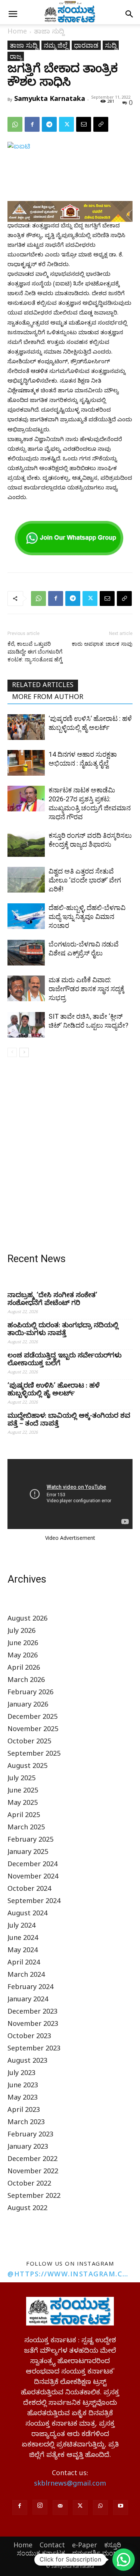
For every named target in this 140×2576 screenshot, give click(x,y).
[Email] (84, 124)
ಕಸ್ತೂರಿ (113, 2545)
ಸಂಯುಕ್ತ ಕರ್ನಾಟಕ (41, 2553)
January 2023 (28, 2148)
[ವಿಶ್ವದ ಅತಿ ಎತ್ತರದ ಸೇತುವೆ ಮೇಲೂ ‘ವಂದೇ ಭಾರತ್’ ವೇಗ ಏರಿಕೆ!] (26, 880)
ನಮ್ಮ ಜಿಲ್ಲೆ (56, 45)
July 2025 (21, 1779)
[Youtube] (121, 2508)
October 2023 (29, 2037)
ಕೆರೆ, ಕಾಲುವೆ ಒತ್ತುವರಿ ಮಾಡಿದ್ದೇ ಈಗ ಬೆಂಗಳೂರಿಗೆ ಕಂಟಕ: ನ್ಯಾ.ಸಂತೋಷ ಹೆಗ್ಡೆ (35, 652)
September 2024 (34, 1902)
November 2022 (33, 2172)
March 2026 (26, 1681)
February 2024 (30, 1988)
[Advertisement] (70, 1157)
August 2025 (27, 1767)
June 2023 (23, 2086)
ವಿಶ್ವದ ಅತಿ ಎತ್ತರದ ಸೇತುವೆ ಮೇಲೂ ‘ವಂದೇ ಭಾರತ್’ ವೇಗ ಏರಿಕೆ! (85, 880)
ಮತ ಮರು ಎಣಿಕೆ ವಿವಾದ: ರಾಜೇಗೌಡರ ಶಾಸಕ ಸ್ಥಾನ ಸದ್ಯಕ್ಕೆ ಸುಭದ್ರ (86, 989)
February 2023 (30, 2136)
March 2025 (26, 1828)
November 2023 (33, 2025)
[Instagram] (40, 2507)
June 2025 (23, 1792)
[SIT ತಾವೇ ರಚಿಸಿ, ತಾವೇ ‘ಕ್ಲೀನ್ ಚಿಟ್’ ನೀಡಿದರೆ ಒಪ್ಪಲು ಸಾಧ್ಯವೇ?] (26, 1025)
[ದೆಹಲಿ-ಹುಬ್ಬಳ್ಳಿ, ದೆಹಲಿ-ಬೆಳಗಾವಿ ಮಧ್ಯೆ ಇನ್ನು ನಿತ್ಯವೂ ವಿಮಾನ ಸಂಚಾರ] (26, 916)
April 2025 (24, 1816)
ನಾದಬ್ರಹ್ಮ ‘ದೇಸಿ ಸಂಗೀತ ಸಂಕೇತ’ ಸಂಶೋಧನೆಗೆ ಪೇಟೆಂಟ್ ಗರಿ (52, 1300)
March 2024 (26, 1976)
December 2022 (32, 2160)
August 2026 (27, 1620)
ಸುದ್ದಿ (111, 45)
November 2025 (33, 1730)
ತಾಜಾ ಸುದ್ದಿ (49, 33)
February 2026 (30, 1693)
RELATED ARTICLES (43, 686)
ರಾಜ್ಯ (16, 56)
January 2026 (28, 1706)
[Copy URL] (101, 124)
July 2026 (21, 1632)
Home (17, 33)
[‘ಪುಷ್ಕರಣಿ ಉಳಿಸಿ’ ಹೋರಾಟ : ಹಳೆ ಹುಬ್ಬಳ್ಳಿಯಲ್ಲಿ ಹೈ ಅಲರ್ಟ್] (26, 727)
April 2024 (24, 1964)
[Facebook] (32, 124)
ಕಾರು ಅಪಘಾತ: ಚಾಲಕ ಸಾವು (102, 644)
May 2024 (23, 1951)
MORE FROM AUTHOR (48, 698)
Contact (52, 2545)
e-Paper (85, 2545)
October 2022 (29, 2185)
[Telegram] (49, 124)
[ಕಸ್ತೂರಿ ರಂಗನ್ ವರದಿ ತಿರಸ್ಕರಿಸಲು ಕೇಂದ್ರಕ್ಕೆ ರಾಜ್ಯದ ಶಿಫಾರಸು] (26, 844)
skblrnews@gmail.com (70, 2485)
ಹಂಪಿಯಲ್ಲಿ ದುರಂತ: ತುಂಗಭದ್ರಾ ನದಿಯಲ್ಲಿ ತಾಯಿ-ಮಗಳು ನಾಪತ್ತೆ (63, 1330)
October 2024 (29, 1890)
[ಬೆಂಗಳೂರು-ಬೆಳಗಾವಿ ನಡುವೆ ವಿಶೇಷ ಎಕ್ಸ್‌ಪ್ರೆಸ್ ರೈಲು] (26, 953)
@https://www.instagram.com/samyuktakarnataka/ (70, 2274)
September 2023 (34, 2050)
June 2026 (23, 1644)
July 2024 (21, 1927)
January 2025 (28, 1853)
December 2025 (32, 1718)
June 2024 (23, 1939)
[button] (13, 14)
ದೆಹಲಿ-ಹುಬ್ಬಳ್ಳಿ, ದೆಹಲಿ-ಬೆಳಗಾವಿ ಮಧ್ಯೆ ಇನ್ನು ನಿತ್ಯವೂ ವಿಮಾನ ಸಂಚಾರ (87, 917)
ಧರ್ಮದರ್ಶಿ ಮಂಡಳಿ (98, 2553)
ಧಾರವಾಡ (86, 45)
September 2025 (34, 1755)
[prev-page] (12, 1052)
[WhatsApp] (15, 124)
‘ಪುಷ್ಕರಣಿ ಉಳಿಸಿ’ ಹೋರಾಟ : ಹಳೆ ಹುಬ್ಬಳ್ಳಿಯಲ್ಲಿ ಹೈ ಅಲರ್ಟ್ (54, 1391)
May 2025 (23, 1804)
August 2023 (27, 2062)
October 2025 (29, 1742)
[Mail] (60, 2508)
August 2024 (27, 1914)
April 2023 (24, 2111)
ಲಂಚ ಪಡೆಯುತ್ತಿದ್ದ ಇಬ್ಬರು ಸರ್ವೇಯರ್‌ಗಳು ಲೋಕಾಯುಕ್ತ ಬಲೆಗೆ (65, 1360)
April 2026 (24, 1669)
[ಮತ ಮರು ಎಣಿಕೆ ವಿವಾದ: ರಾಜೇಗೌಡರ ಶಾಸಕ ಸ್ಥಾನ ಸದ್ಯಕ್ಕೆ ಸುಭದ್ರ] (26, 988)
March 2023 (26, 2123)
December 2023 (32, 2013)
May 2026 (23, 1656)
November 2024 (33, 1878)
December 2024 (32, 1865)
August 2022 (27, 2209)
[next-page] (24, 1052)
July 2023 (21, 2074)
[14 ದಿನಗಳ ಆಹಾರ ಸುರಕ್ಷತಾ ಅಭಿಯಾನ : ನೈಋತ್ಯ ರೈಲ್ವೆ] (26, 763)
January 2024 (28, 2000)
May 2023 (23, 2099)
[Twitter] (66, 124)
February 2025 (30, 1841)
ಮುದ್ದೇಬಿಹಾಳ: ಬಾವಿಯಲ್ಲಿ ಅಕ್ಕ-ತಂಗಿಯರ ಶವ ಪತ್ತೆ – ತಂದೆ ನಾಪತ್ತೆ (69, 1421)
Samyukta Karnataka (50, 98)
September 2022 (34, 2197)
